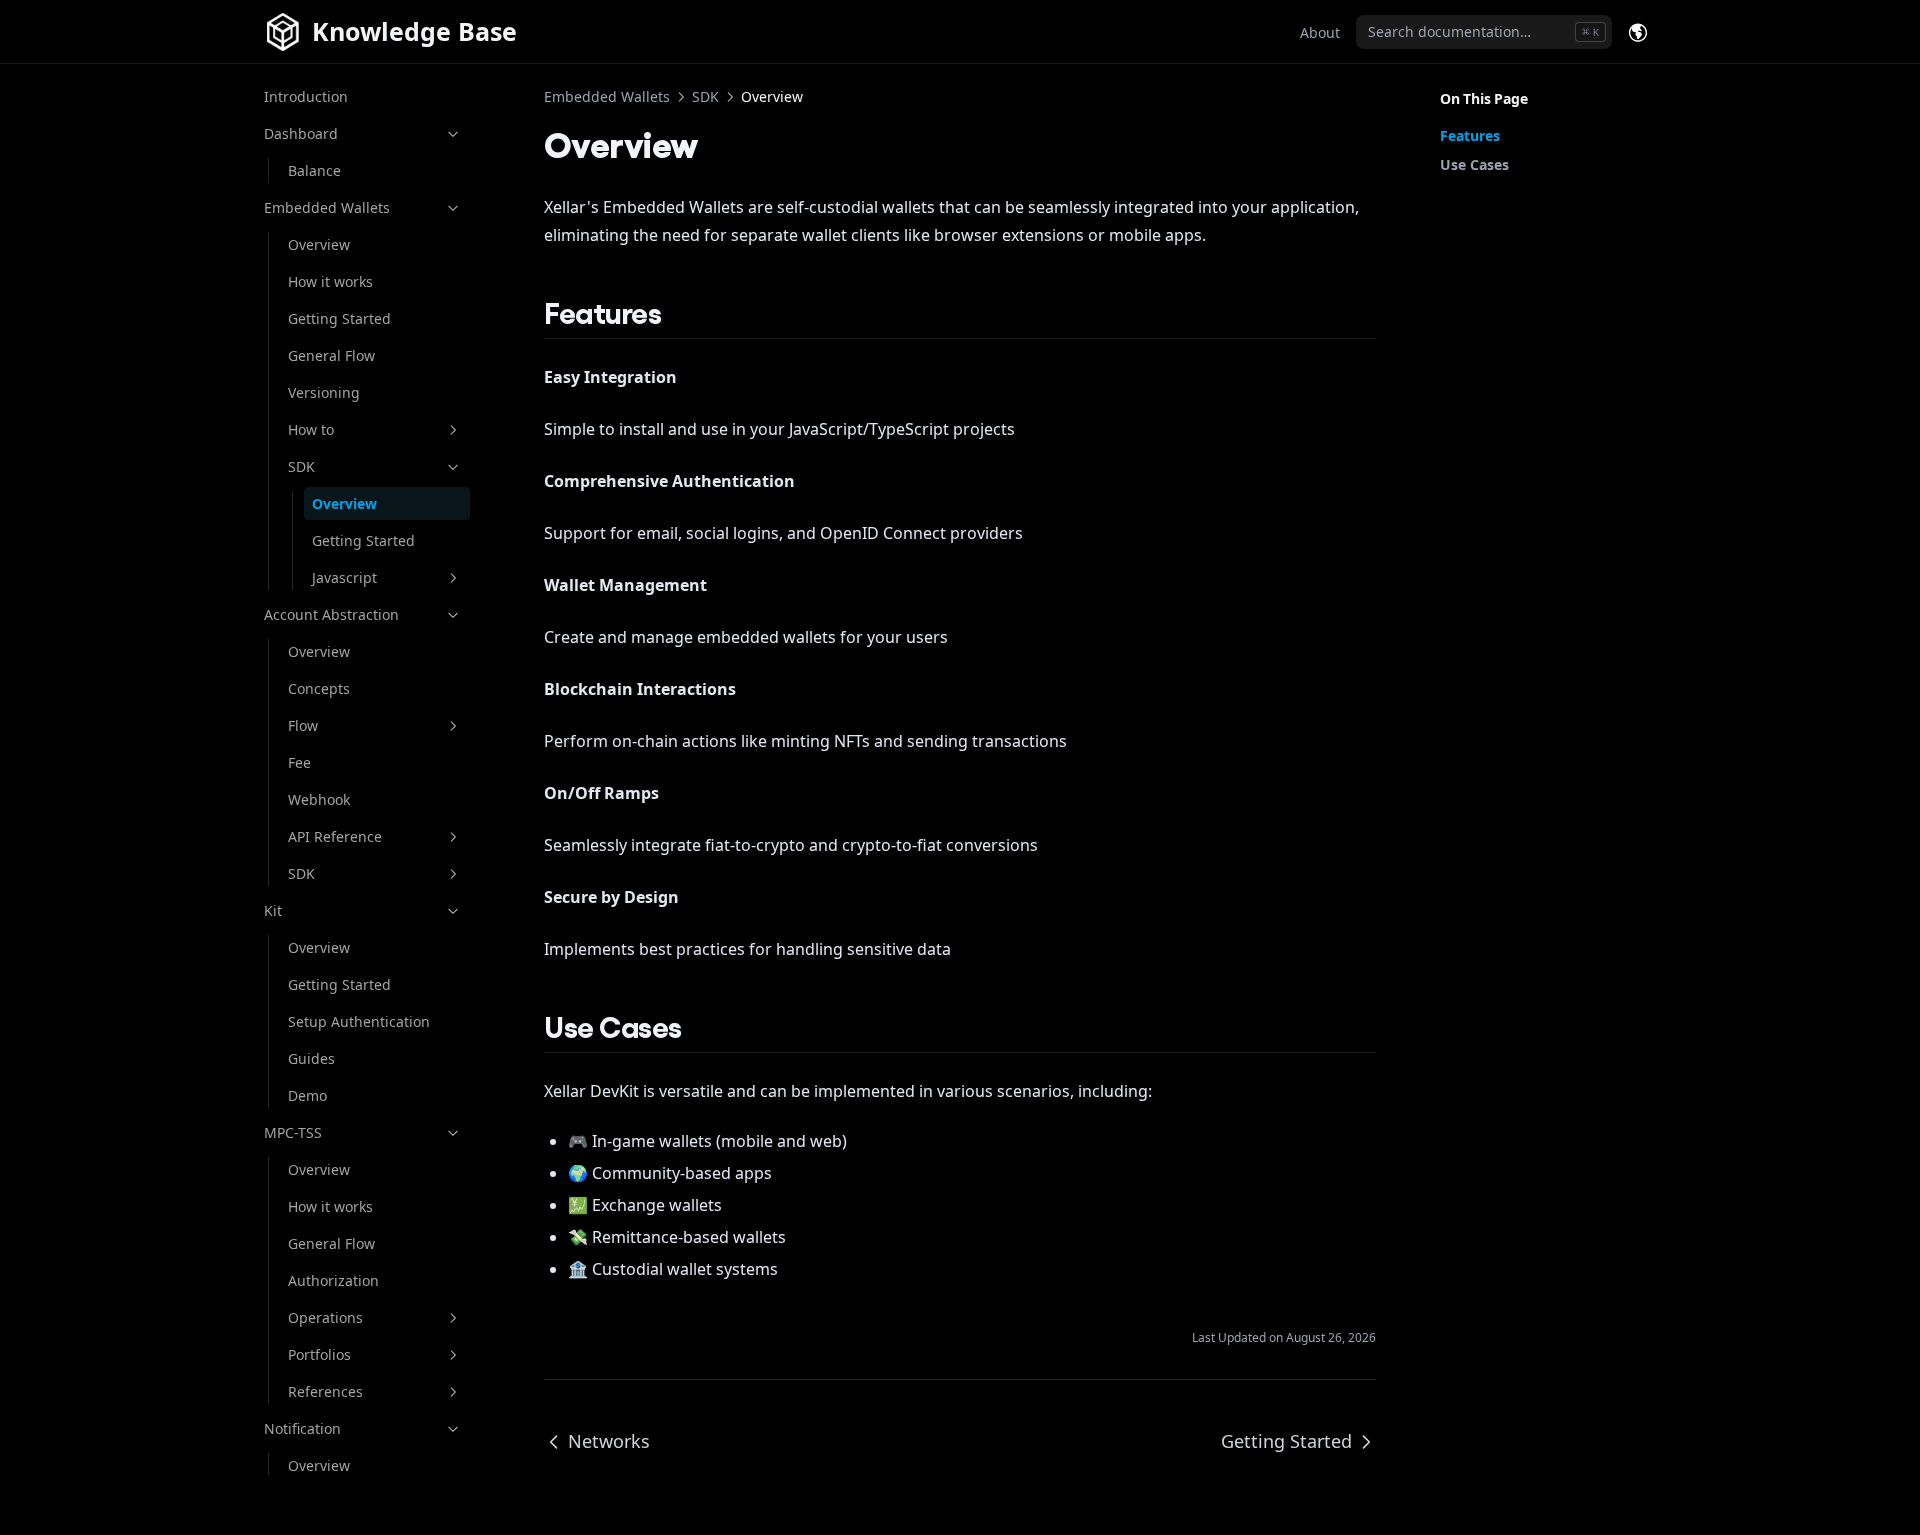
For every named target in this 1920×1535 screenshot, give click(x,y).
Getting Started (339, 318)
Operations (325, 1317)
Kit (273, 910)
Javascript (344, 577)
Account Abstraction (331, 614)
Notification (302, 1428)
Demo (307, 1095)
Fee (299, 762)
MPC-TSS (293, 1132)
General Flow (331, 355)
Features (1470, 135)
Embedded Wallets (327, 207)
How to (311, 429)
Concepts (319, 688)
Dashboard (301, 133)
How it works (330, 281)
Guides (311, 1058)
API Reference (335, 836)
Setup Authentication (359, 1021)
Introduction (306, 96)
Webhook (319, 799)
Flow (303, 725)
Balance (314, 170)
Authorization (333, 1280)
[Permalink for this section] (680, 311)
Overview (319, 244)
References (325, 1391)
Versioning (324, 392)
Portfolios (319, 1354)
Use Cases (1474, 164)
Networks (609, 1441)
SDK (301, 466)
